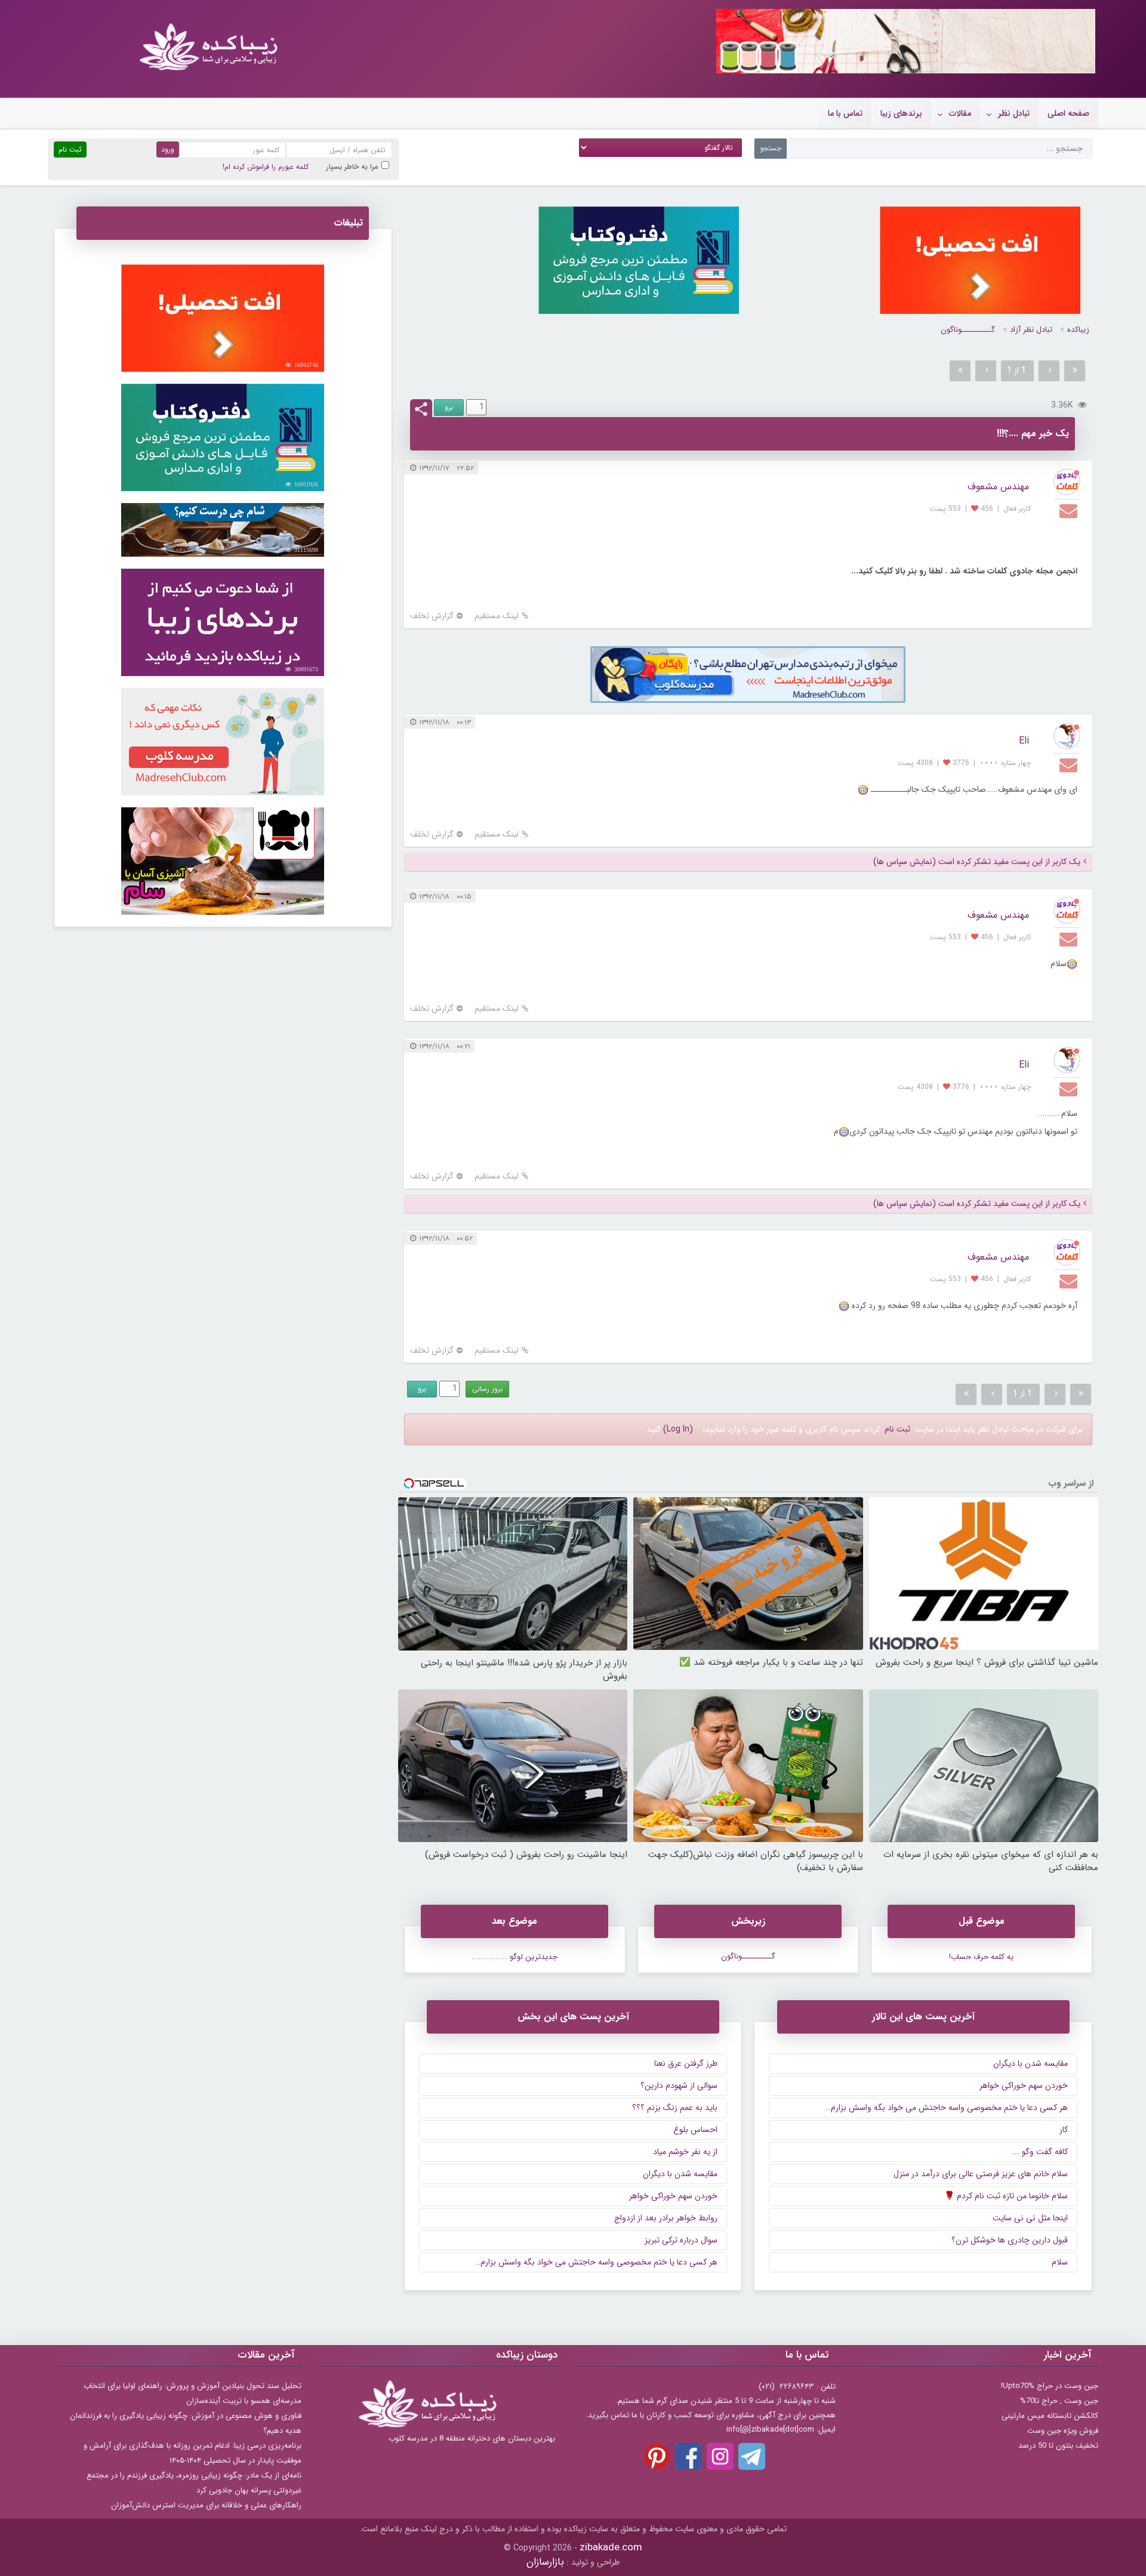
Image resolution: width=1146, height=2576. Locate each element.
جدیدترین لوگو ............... (515, 1957)
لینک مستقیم (497, 616)
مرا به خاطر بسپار (352, 167)
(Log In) (678, 1429)
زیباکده (1078, 330)
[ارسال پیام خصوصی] (1070, 510)
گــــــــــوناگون (968, 330)
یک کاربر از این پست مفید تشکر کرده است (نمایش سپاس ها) (977, 862)
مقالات (960, 113)
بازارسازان (545, 2562)
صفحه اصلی (1068, 113)
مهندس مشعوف (998, 487)
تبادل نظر (1014, 113)
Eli (1024, 741)
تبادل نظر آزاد (1031, 330)
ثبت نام (897, 1429)
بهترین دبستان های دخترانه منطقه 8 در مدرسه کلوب (472, 2438)
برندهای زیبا (901, 113)
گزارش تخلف (432, 616)
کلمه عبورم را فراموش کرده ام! (266, 167)
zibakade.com (611, 2548)
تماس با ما (845, 113)
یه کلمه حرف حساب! (981, 1957)
